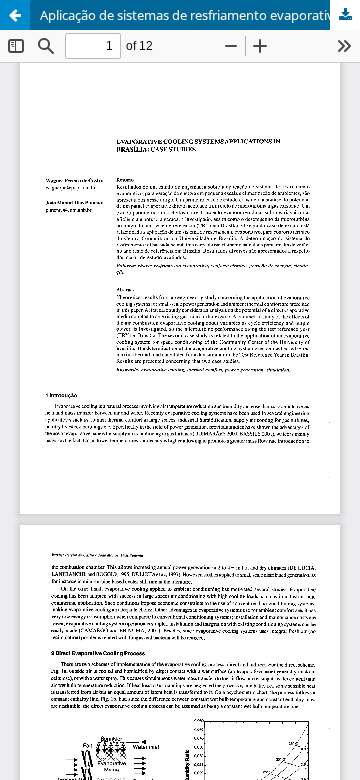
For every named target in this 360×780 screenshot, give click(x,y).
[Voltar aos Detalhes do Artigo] (15, 15)
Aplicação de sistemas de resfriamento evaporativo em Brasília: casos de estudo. (200, 15)
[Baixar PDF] (345, 15)
